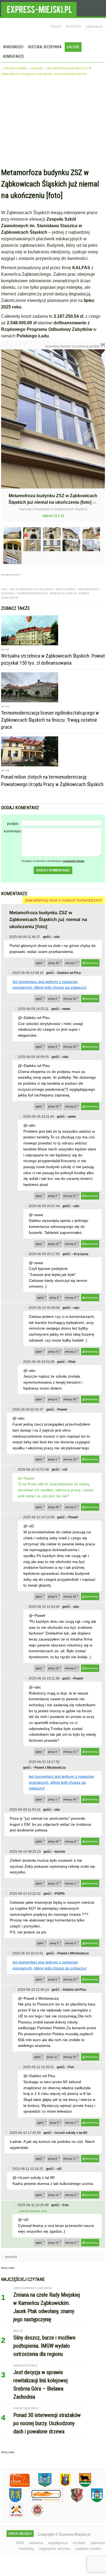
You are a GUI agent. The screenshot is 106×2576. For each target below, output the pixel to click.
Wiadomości (13, 47)
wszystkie (74, 26)
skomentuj (92, 963)
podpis (13, 823)
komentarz (13, 831)
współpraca (58, 2543)
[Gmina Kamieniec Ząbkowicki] (11, 2501)
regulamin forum (73, 861)
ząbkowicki (94, 26)
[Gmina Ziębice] (93, 2501)
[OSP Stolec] (12, 2516)
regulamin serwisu (55, 2548)
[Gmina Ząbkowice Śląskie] (41, 2486)
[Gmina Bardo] (61, 2486)
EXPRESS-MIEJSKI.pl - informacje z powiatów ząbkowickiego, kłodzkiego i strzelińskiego (39, 8)
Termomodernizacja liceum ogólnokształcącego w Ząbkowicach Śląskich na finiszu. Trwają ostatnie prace (50, 720)
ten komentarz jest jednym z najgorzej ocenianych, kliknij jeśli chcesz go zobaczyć (61, 1782)
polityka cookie (88, 2548)
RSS (20, 2543)
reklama (36, 2543)
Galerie (73, 47)
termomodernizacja (32, 593)
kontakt (79, 2543)
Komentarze (14, 56)
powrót (11, 2257)
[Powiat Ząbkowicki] (16, 2486)
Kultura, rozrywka (45, 47)
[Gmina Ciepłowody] (81, 2486)
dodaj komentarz (53, 870)
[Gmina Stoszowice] (42, 2501)
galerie (37, 68)
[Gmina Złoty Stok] (73, 2501)
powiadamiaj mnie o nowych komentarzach (64, 900)
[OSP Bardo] (33, 2516)
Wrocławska (66, 589)
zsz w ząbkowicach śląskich (32, 589)
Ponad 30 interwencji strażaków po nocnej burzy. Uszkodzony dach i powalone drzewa (47, 2423)
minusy (71, 963)
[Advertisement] (53, 123)
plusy (54, 963)
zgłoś (39, 963)
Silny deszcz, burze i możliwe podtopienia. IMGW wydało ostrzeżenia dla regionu (44, 2346)
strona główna (15, 68)
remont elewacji (63, 593)
